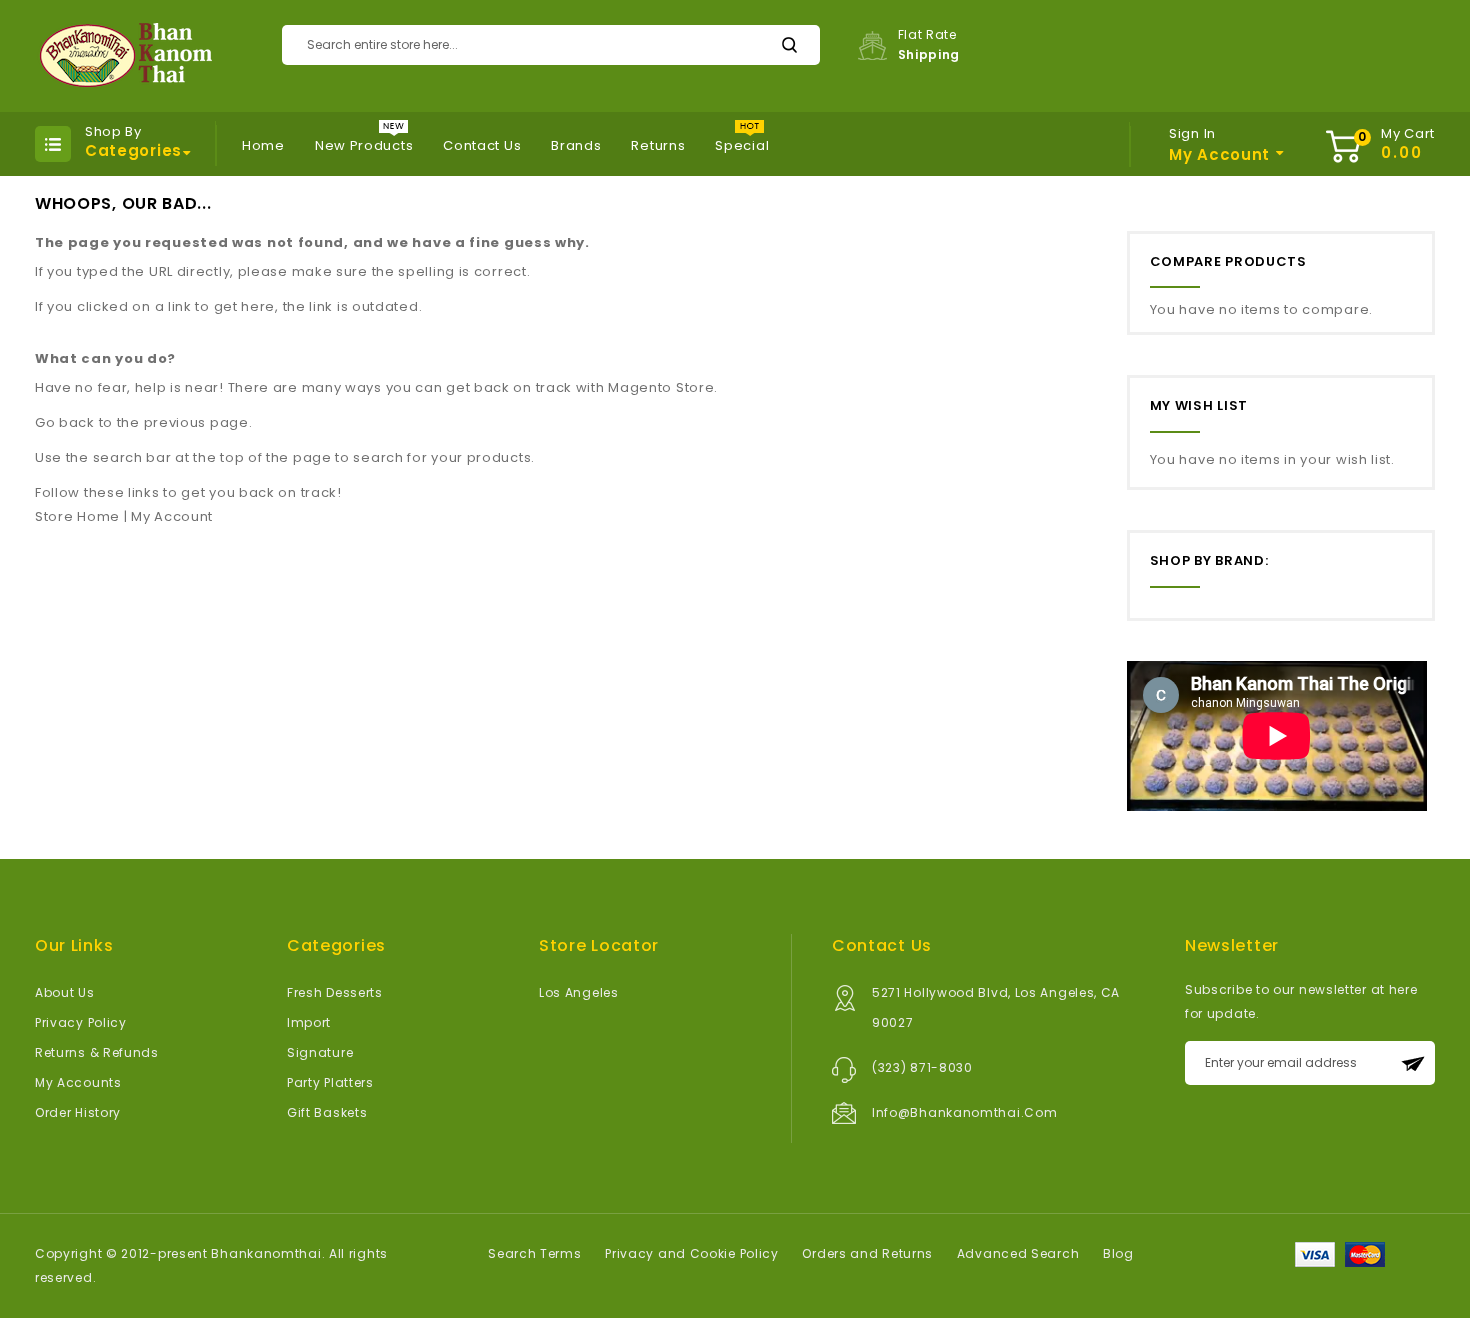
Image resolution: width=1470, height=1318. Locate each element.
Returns (658, 145)
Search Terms (534, 1253)
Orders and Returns (867, 1253)
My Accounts (78, 1082)
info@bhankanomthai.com (964, 1112)
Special (742, 145)
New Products (364, 145)
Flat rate (929, 44)
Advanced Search (1018, 1253)
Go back (65, 422)
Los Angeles (579, 992)
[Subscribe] (1413, 1063)
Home (263, 145)
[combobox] (551, 45)
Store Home (77, 516)
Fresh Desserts (335, 992)
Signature (320, 1052)
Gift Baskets (327, 1112)
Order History (78, 1112)
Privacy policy (81, 1022)
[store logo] (123, 56)
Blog (1118, 1253)
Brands (576, 145)
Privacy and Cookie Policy (692, 1253)
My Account (172, 516)
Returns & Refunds (97, 1052)
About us (65, 992)
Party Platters (330, 1082)
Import (309, 1022)
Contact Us (482, 145)
